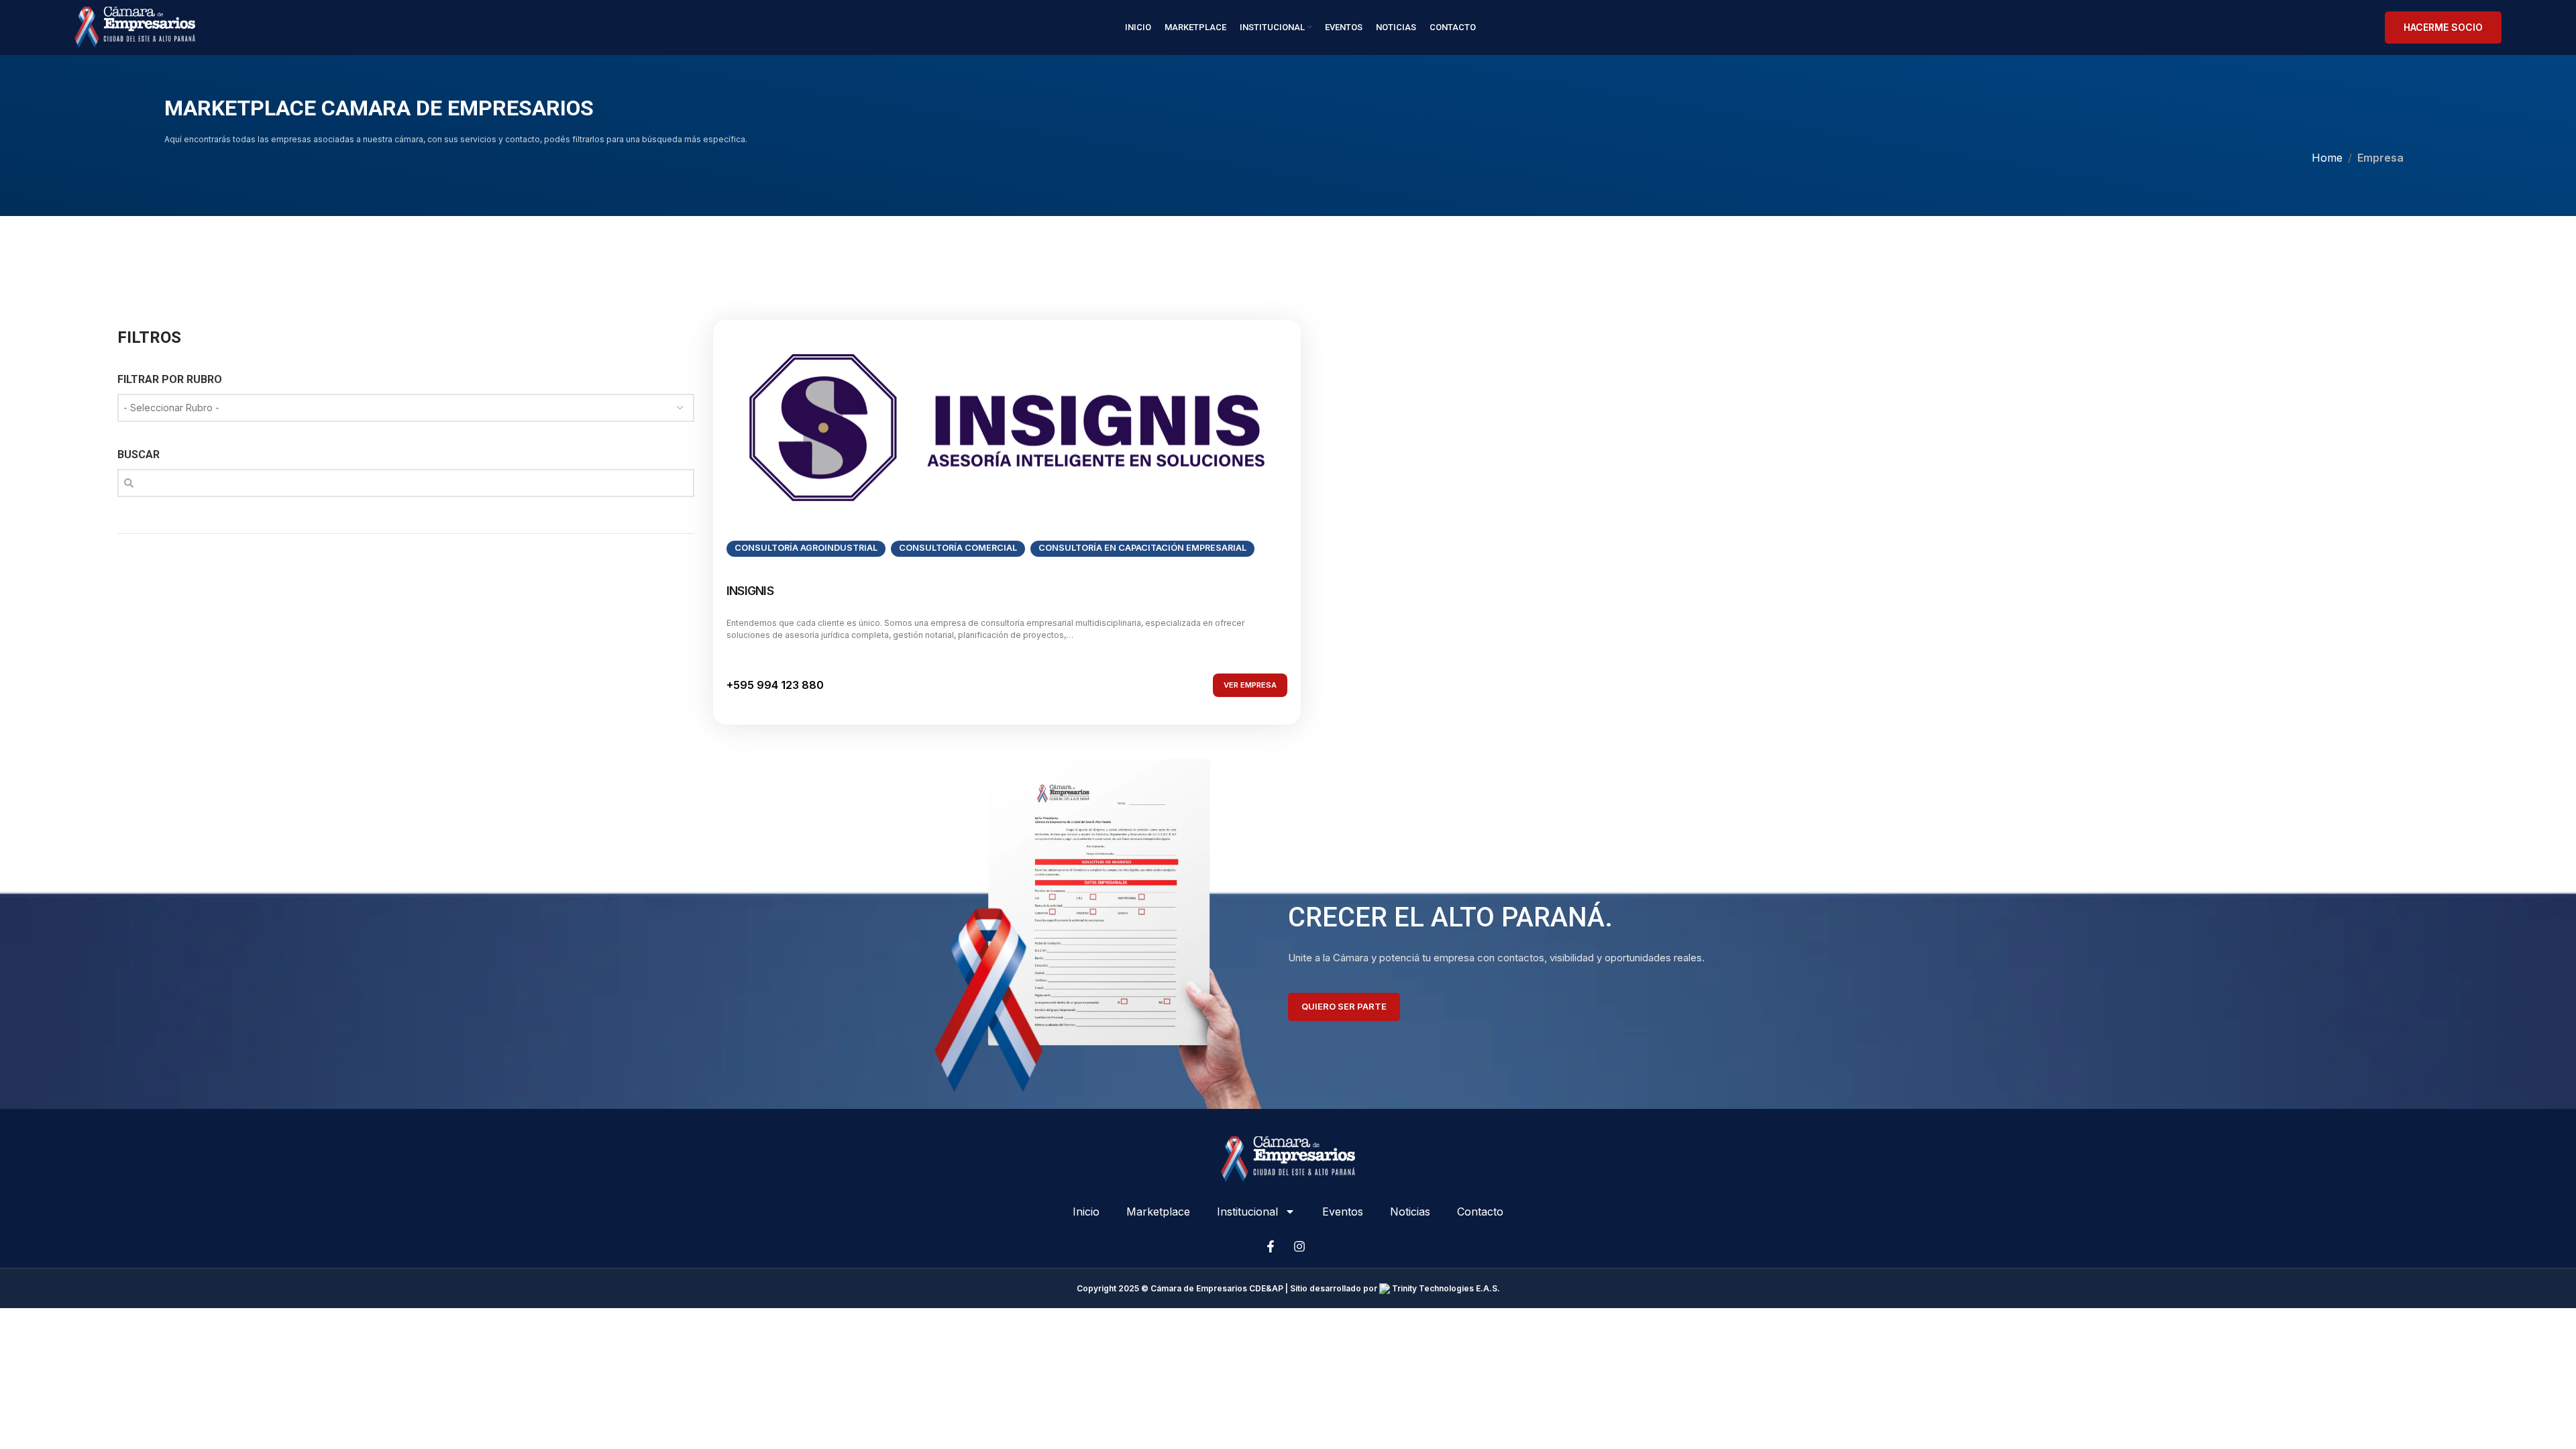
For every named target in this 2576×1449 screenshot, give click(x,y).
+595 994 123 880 (775, 685)
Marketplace (1158, 1212)
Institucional (1247, 1212)
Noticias (1410, 1212)
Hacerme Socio (2443, 27)
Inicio (1086, 1212)
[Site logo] (135, 26)
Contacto (1480, 1212)
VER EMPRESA (1250, 685)
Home (2327, 158)
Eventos (1343, 1212)
